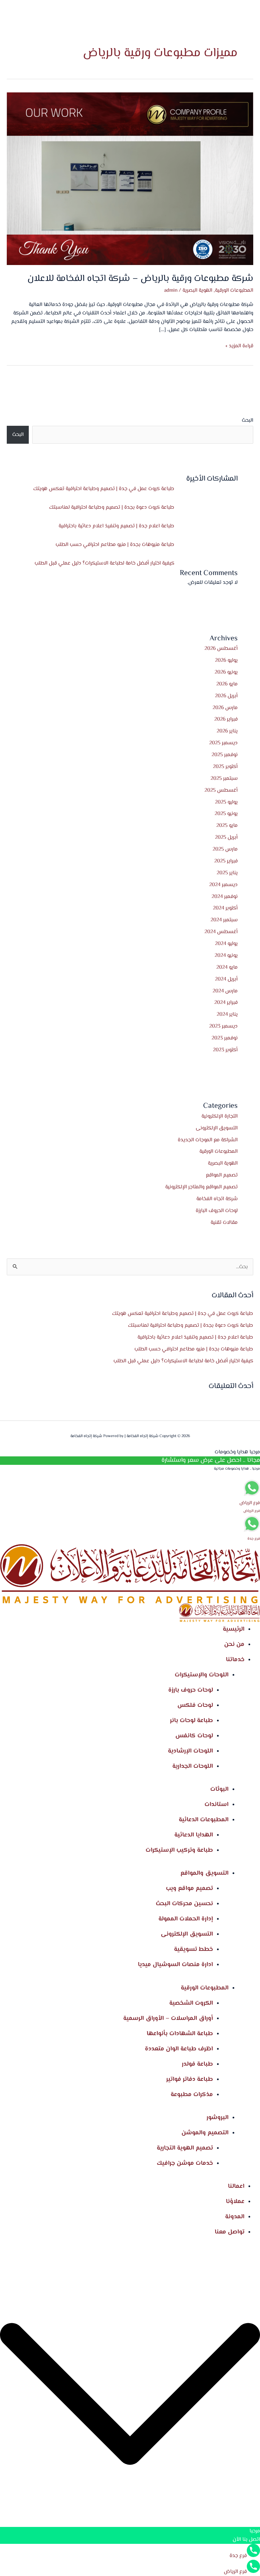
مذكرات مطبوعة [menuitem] (192, 2095)
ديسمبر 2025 (223, 743)
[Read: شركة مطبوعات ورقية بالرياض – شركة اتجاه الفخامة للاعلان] (130, 179)
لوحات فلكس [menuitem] (195, 1705)
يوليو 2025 (226, 802)
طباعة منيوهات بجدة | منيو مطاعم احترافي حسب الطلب (115, 545)
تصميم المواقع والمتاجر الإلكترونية (201, 1187)
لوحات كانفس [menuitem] (194, 1736)
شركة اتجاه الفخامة (217, 1199)
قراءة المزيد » (239, 346)
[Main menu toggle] (44, 17)
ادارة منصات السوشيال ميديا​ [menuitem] (175, 1965)
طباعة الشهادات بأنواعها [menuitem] (180, 2034)
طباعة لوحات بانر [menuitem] (191, 1721)
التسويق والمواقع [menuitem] (204, 1873)
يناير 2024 (227, 1014)
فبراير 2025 (226, 861)
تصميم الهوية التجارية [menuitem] (185, 2148)
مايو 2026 (227, 684)
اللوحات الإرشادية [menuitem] (190, 1751)
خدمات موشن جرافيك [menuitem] (185, 2163)
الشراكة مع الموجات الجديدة (208, 1140)
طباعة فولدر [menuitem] (197, 2064)
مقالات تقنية (224, 1223)
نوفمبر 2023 (225, 1038)
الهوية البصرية (223, 1163)
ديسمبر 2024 (223, 885)
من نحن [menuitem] (234, 1645)
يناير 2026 (227, 731)
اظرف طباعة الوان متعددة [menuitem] (179, 2049)
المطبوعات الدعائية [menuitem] (204, 1820)
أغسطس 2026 (221, 648)
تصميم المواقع (222, 1175)
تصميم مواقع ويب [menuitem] (189, 1889)
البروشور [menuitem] (218, 2118)
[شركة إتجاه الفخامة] (216, 17)
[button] (130, 2395)
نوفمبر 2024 (225, 897)
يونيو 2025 (226, 814)
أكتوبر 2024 (225, 908)
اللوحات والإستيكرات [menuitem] (202, 1675)
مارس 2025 (225, 849)
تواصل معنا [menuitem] (230, 2232)
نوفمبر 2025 (225, 755)
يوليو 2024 (226, 944)
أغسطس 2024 (221, 932)
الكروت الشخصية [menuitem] (191, 2003)
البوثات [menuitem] (219, 1789)
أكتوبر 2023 (225, 1050)
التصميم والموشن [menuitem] (205, 2133)
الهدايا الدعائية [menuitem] (194, 1835)
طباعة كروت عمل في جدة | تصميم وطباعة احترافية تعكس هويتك (104, 489)
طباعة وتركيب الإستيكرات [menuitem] (179, 1850)
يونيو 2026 (226, 672)
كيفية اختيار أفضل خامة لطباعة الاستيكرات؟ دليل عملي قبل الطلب (104, 563)
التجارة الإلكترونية (220, 1116)
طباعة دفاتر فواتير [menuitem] (190, 2079)
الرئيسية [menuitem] (234, 1629)
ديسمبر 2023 (223, 1026)
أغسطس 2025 (221, 790)
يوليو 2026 (226, 660)
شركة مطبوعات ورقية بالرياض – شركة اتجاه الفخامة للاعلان (140, 279)
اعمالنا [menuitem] (236, 2186)
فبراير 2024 (226, 1003)
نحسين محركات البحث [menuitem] (184, 1904)
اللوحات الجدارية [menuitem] (193, 1766)
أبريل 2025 (226, 837)
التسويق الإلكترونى (217, 1128)
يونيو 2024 (226, 955)
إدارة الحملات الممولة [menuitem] (186, 1919)
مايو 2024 (227, 967)
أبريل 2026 (226, 696)
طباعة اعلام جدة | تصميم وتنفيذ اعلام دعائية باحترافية (116, 526)
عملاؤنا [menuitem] (235, 2202)
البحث (247, 420)
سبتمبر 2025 (224, 778)
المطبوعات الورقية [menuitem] (205, 1988)
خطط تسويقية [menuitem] (193, 1950)
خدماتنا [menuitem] (235, 1660)
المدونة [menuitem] (235, 2217)
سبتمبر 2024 (224, 920)
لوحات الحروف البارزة (217, 1211)
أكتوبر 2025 (225, 767)
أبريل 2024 (226, 979)
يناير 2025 (227, 873)
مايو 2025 (227, 825)
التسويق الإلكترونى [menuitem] (187, 1934)
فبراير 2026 (226, 719)
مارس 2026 (225, 708)
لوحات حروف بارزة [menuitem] (191, 1690)
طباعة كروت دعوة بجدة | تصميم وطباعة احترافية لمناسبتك (112, 507)
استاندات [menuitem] (216, 1805)
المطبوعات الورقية (219, 1151)
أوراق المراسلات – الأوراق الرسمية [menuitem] (168, 2019)
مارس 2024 (225, 991)
